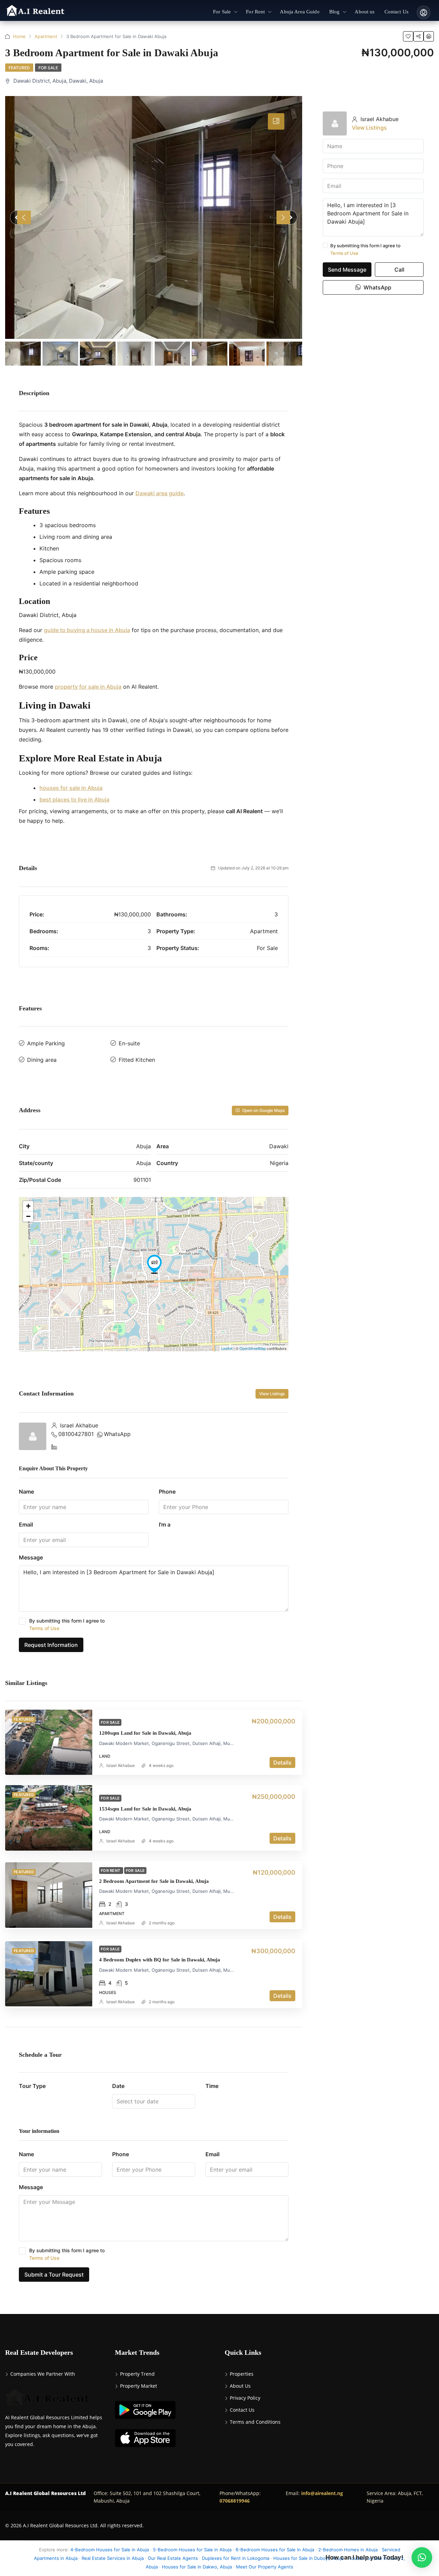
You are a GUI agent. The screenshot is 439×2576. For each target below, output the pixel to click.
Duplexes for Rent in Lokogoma (236, 2558)
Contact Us (396, 12)
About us (365, 12)
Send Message (347, 270)
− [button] (28, 1216)
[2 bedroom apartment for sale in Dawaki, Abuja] (49, 1895)
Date (118, 2086)
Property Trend (137, 2374)
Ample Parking (46, 1043)
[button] (422, 2557)
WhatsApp (117, 1434)
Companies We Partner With (43, 2374)
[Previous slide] (24, 217)
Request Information (51, 1645)
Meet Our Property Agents (265, 2567)
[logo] (35, 11)
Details (282, 1762)
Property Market (139, 2386)
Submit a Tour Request (54, 2275)
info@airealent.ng (322, 2493)
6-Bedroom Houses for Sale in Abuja (275, 2550)
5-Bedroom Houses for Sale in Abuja (192, 2550)
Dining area (42, 1060)
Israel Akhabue (121, 1765)
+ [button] (28, 1206)
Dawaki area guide (159, 493)
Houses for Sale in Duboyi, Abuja (309, 2558)
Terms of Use (44, 1628)
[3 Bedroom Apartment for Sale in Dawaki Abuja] (154, 217)
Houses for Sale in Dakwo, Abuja (197, 2567)
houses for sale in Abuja (71, 788)
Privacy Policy (245, 2398)
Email (26, 1524)
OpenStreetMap (253, 1348)
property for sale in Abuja (88, 687)
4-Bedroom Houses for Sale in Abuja (110, 2550)
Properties (242, 2374)
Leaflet (227, 1348)
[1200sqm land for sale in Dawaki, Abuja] (49, 1742)
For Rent (255, 12)
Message (31, 1557)
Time (212, 2086)
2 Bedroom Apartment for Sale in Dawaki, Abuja (154, 1881)
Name (26, 1492)
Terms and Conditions (255, 2422)
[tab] (276, 121)
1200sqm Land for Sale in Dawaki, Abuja (145, 1733)
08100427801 (76, 1434)
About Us (240, 2386)
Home (19, 36)
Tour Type (32, 2086)
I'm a (165, 1524)
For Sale (222, 12)
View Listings (272, 1394)
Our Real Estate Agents (173, 2558)
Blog (335, 12)
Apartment (46, 36)
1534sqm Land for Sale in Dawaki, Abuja (145, 1809)
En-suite (129, 1043)
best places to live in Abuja (74, 799)
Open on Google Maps (263, 1110)
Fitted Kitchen (137, 1060)
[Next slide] (283, 217)
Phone (167, 1492)
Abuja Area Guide (300, 12)
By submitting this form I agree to (67, 1624)
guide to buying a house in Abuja (87, 630)
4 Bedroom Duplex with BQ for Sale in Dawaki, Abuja (160, 1960)
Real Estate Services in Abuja (113, 2558)
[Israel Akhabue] (33, 1436)
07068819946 (235, 2501)
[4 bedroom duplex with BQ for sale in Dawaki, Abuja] (49, 1974)
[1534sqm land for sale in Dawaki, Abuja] (49, 1818)
